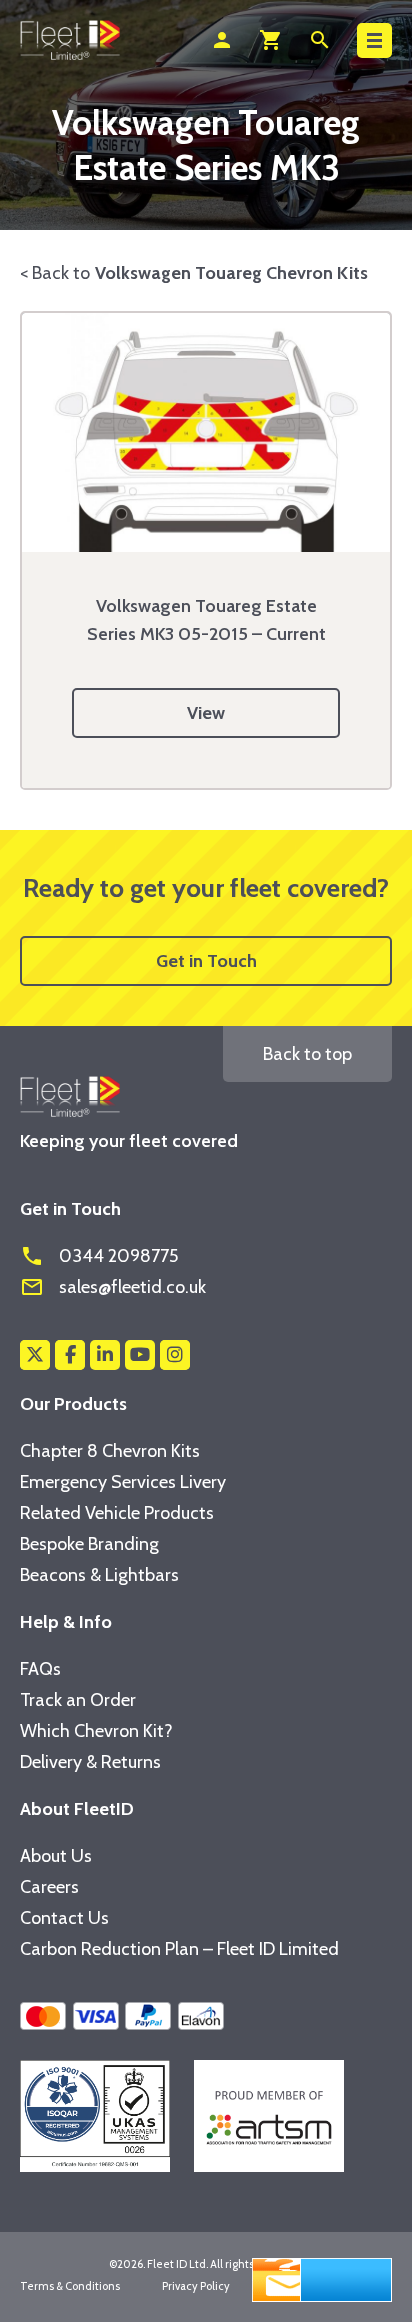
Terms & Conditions (70, 2286)
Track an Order (78, 1700)
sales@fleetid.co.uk (113, 1287)
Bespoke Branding (89, 1544)
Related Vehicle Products (117, 1513)
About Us (56, 1856)
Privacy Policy (196, 2286)
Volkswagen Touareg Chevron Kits (231, 273)
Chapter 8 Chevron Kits (110, 1451)
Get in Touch (206, 961)
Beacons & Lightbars (99, 1575)
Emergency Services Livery (123, 1482)
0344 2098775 (99, 1256)
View (206, 713)
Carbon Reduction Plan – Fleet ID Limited (179, 1949)
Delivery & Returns (90, 1762)
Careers (49, 1887)
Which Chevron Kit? (96, 1731)
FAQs (40, 1669)
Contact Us (64, 1918)
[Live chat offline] (322, 2278)
